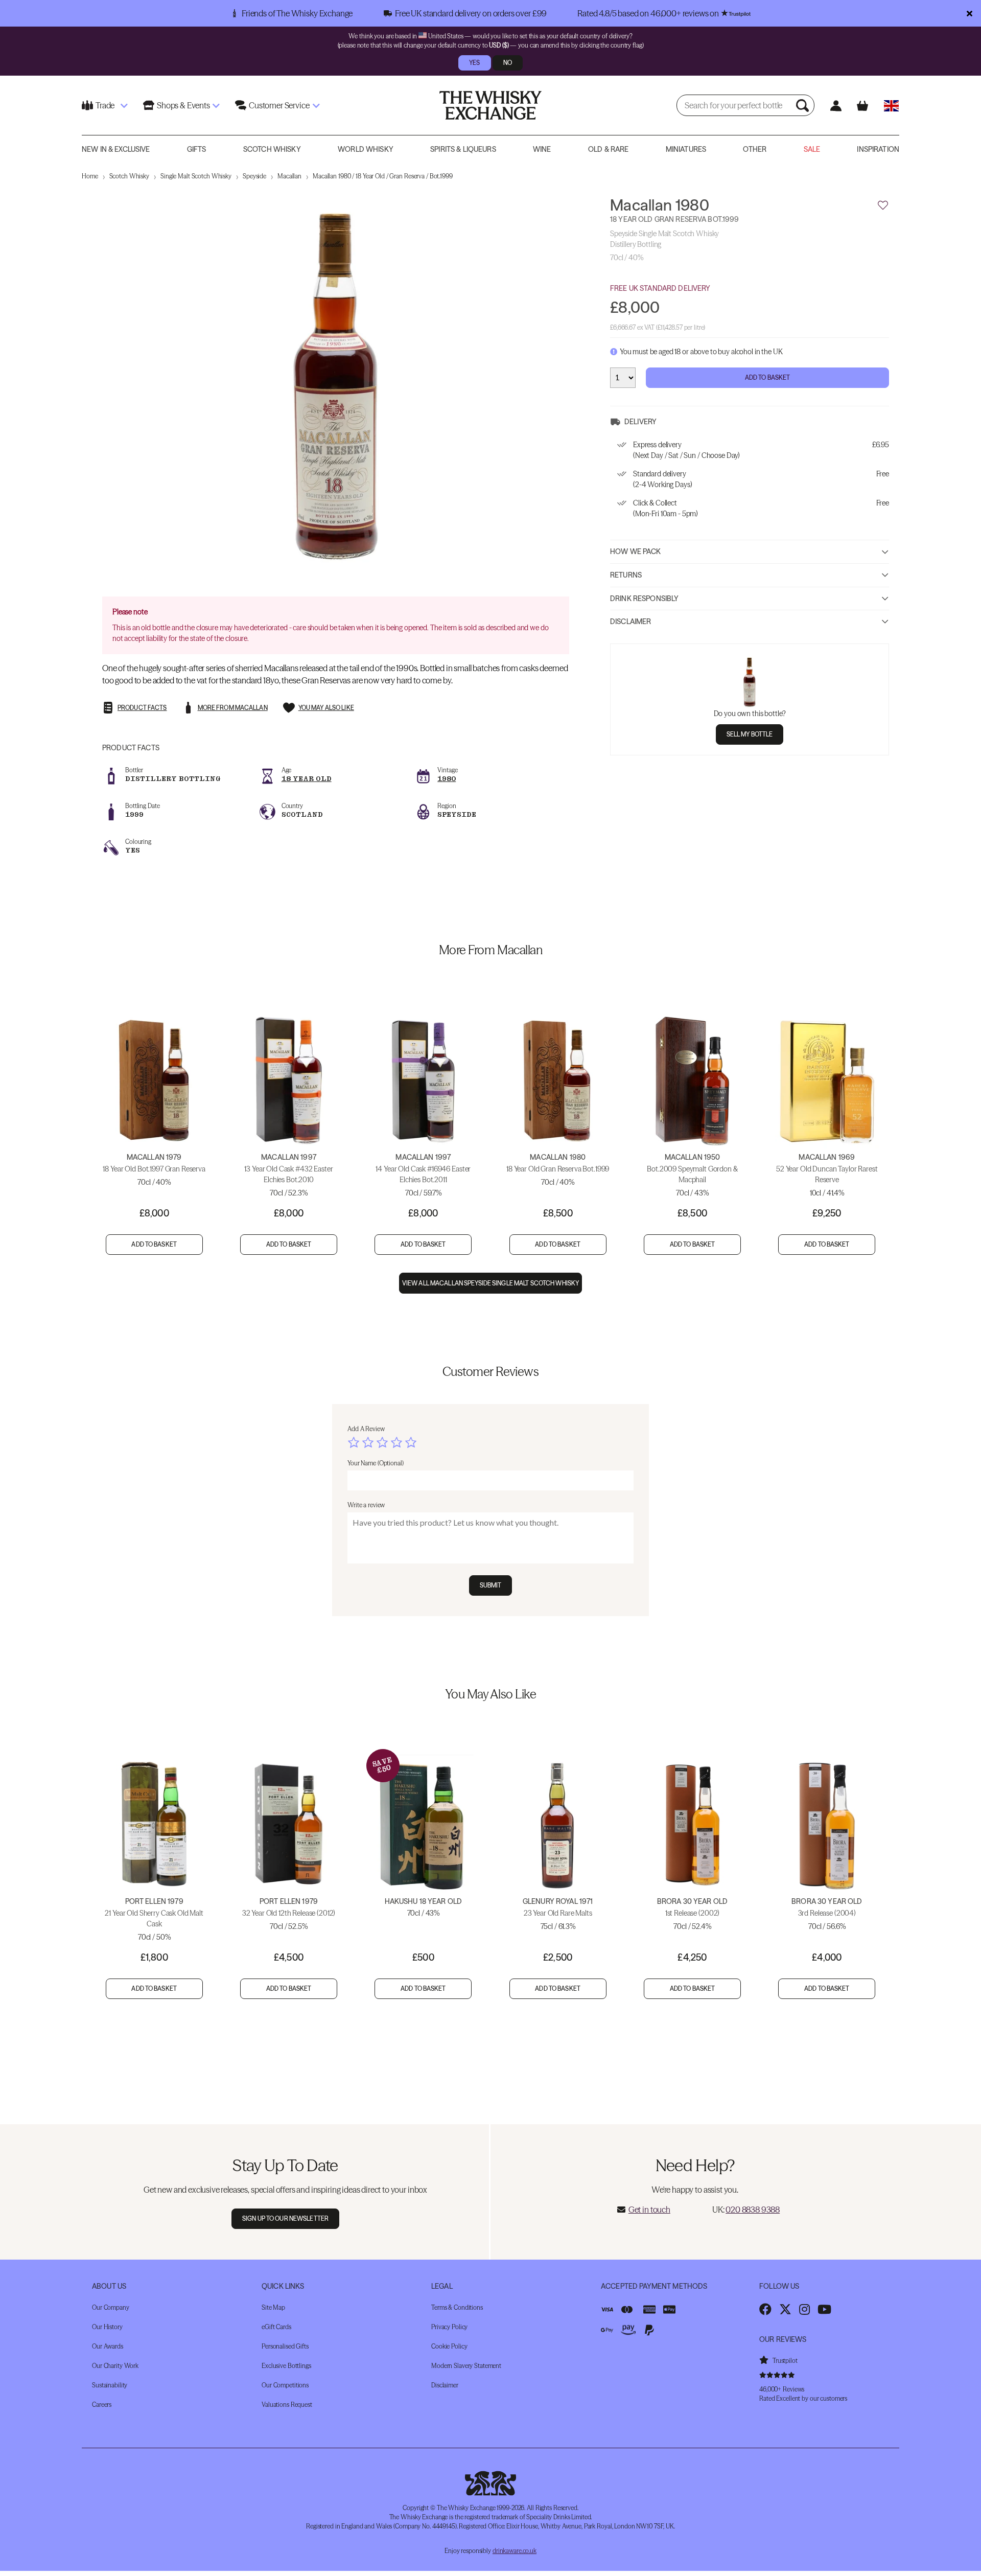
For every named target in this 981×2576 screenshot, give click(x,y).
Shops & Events (183, 105)
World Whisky (366, 149)
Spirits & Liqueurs (463, 149)
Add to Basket (768, 377)
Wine (542, 149)
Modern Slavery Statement (466, 2366)
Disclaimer (630, 622)
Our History (107, 2327)
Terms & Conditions (457, 2307)
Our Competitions (285, 2385)
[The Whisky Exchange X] (785, 2309)
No (508, 63)
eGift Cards (276, 2327)
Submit (491, 1585)
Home (90, 176)
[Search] (804, 105)
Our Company (111, 2307)
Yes (474, 63)
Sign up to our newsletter (285, 2218)
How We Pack (636, 551)
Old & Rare (608, 149)
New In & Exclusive (116, 149)
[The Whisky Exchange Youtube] (824, 2309)
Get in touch (649, 2210)
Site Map (273, 2307)
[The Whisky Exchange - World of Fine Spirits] (491, 105)
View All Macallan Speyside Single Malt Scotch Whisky (491, 1283)
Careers (102, 2405)
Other (755, 149)
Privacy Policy (449, 2327)
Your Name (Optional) (376, 1463)
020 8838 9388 (753, 2210)
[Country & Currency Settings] (891, 106)
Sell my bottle (750, 734)
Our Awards (108, 2346)
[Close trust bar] (970, 13)
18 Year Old (307, 779)
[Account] (836, 106)
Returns (626, 575)
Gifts (197, 149)
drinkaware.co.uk (515, 2551)
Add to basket (154, 1244)
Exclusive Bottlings (286, 2366)
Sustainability (110, 2385)
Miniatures (686, 149)
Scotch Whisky (272, 149)
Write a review (366, 1505)
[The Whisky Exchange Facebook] (765, 2309)
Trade (105, 105)
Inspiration (878, 149)
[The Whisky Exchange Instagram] (804, 2309)
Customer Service (279, 105)
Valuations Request (287, 2405)
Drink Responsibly (644, 598)
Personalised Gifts (285, 2346)
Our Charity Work (115, 2366)
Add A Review (366, 1429)
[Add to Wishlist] (883, 205)
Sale (812, 149)
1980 (447, 779)
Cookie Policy (449, 2346)
